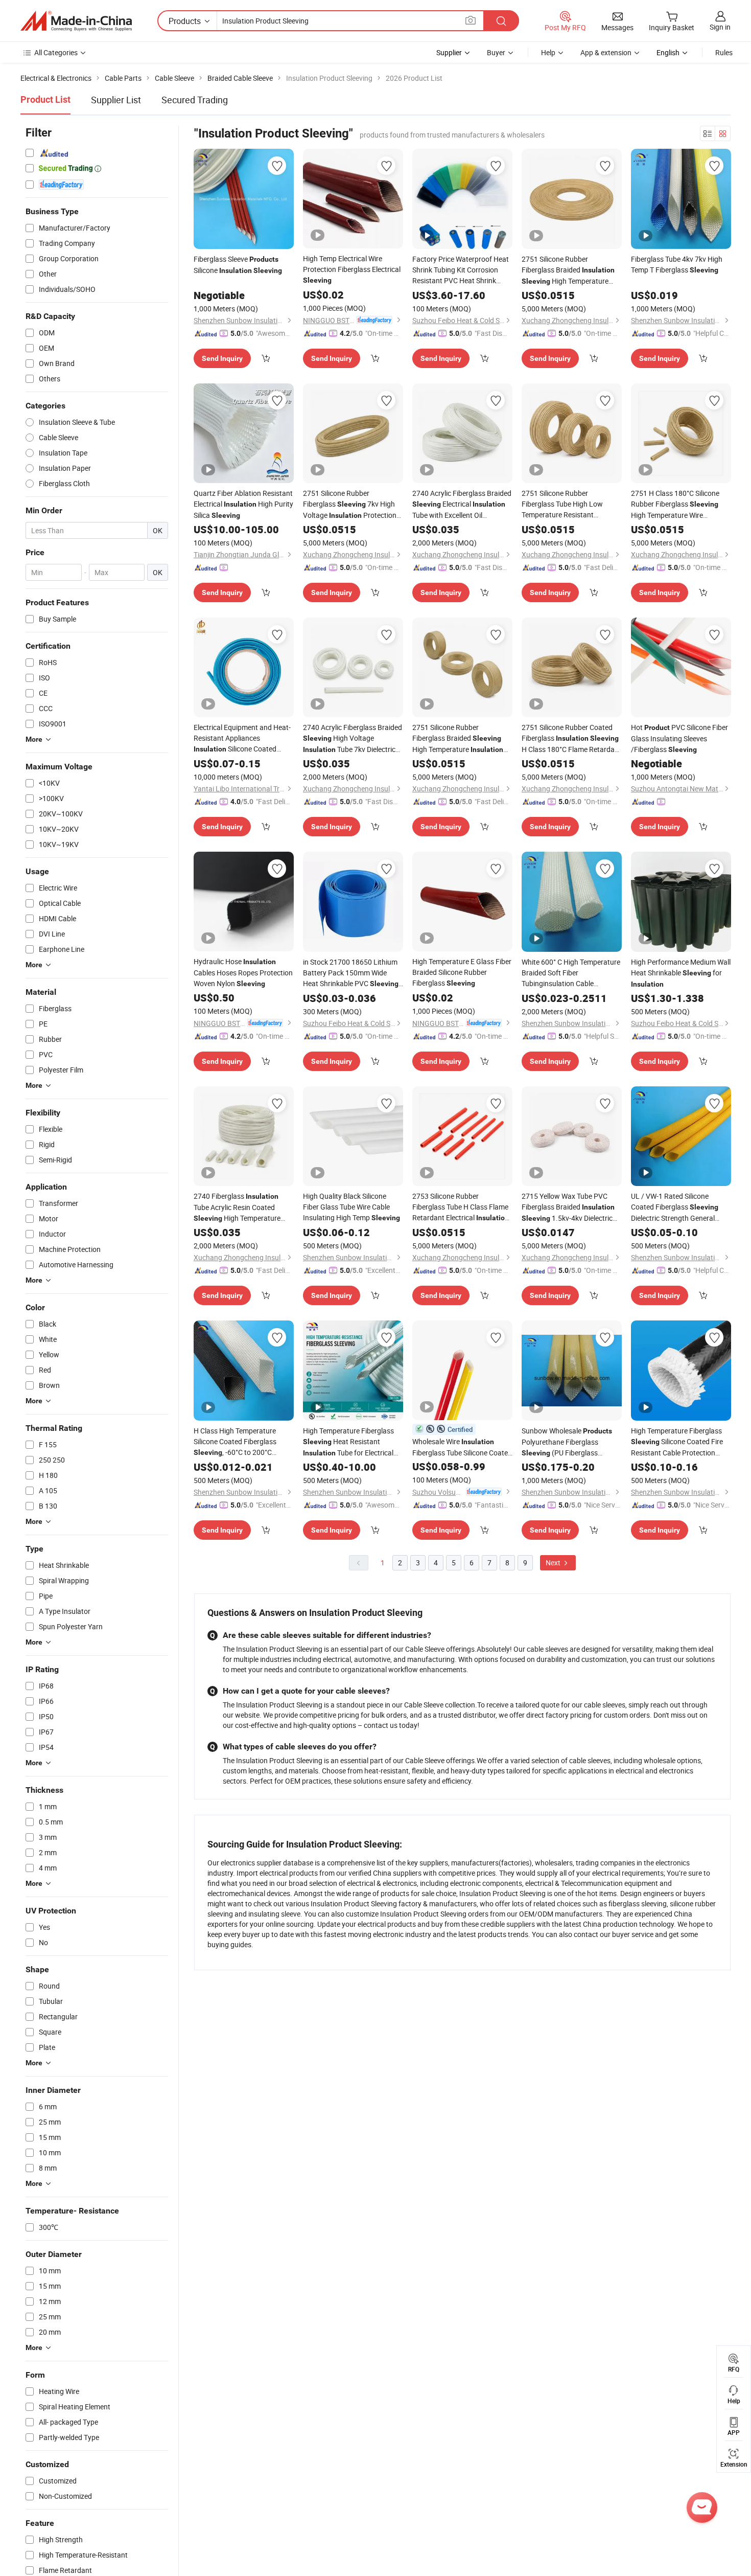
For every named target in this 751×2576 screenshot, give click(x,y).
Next (554, 1563)
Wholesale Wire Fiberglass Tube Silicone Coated (462, 1447)
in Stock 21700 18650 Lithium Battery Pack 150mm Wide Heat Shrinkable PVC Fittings (351, 973)
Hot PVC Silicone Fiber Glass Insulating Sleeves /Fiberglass (679, 738)
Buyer (496, 52)
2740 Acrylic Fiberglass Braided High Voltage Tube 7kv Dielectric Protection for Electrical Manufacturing (353, 739)
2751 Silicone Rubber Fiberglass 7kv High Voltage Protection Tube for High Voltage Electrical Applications (352, 505)
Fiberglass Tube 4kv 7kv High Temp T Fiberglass (677, 264)
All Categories (56, 52)
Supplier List (116, 100)
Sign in (720, 27)
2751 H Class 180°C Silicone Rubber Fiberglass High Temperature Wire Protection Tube (675, 504)
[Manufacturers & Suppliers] (76, 21)
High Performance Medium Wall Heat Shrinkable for (681, 973)
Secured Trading (195, 100)
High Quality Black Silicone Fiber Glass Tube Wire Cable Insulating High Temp (351, 1207)
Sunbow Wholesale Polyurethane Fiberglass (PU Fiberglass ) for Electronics (567, 1442)
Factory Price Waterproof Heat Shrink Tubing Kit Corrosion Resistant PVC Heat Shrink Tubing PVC (461, 270)
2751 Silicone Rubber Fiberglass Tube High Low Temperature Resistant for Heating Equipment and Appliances (572, 504)
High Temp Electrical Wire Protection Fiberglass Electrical (352, 269)
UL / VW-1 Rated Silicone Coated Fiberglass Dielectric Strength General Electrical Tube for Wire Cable (676, 1207)
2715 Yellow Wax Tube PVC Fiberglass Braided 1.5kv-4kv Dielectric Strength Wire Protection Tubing (568, 1207)
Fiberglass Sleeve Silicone (238, 265)
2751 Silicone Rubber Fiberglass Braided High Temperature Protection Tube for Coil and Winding (568, 270)
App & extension (606, 52)
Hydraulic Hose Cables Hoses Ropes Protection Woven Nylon (243, 972)
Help (548, 52)
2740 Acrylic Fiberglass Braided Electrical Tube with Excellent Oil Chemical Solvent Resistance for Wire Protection (462, 504)
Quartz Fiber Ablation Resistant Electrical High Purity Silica (243, 504)
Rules (724, 52)
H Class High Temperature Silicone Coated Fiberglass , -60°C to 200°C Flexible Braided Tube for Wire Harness (236, 1442)
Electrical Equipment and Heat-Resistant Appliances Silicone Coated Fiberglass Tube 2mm (242, 738)
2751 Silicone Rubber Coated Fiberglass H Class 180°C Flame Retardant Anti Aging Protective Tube (571, 738)
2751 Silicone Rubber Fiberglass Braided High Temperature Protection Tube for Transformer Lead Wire (458, 739)
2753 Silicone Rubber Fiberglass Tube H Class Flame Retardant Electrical (461, 1207)
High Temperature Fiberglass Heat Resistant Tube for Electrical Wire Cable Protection (348, 1442)
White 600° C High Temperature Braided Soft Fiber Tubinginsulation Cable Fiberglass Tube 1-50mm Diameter (571, 973)
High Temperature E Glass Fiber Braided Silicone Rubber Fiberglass (462, 972)
